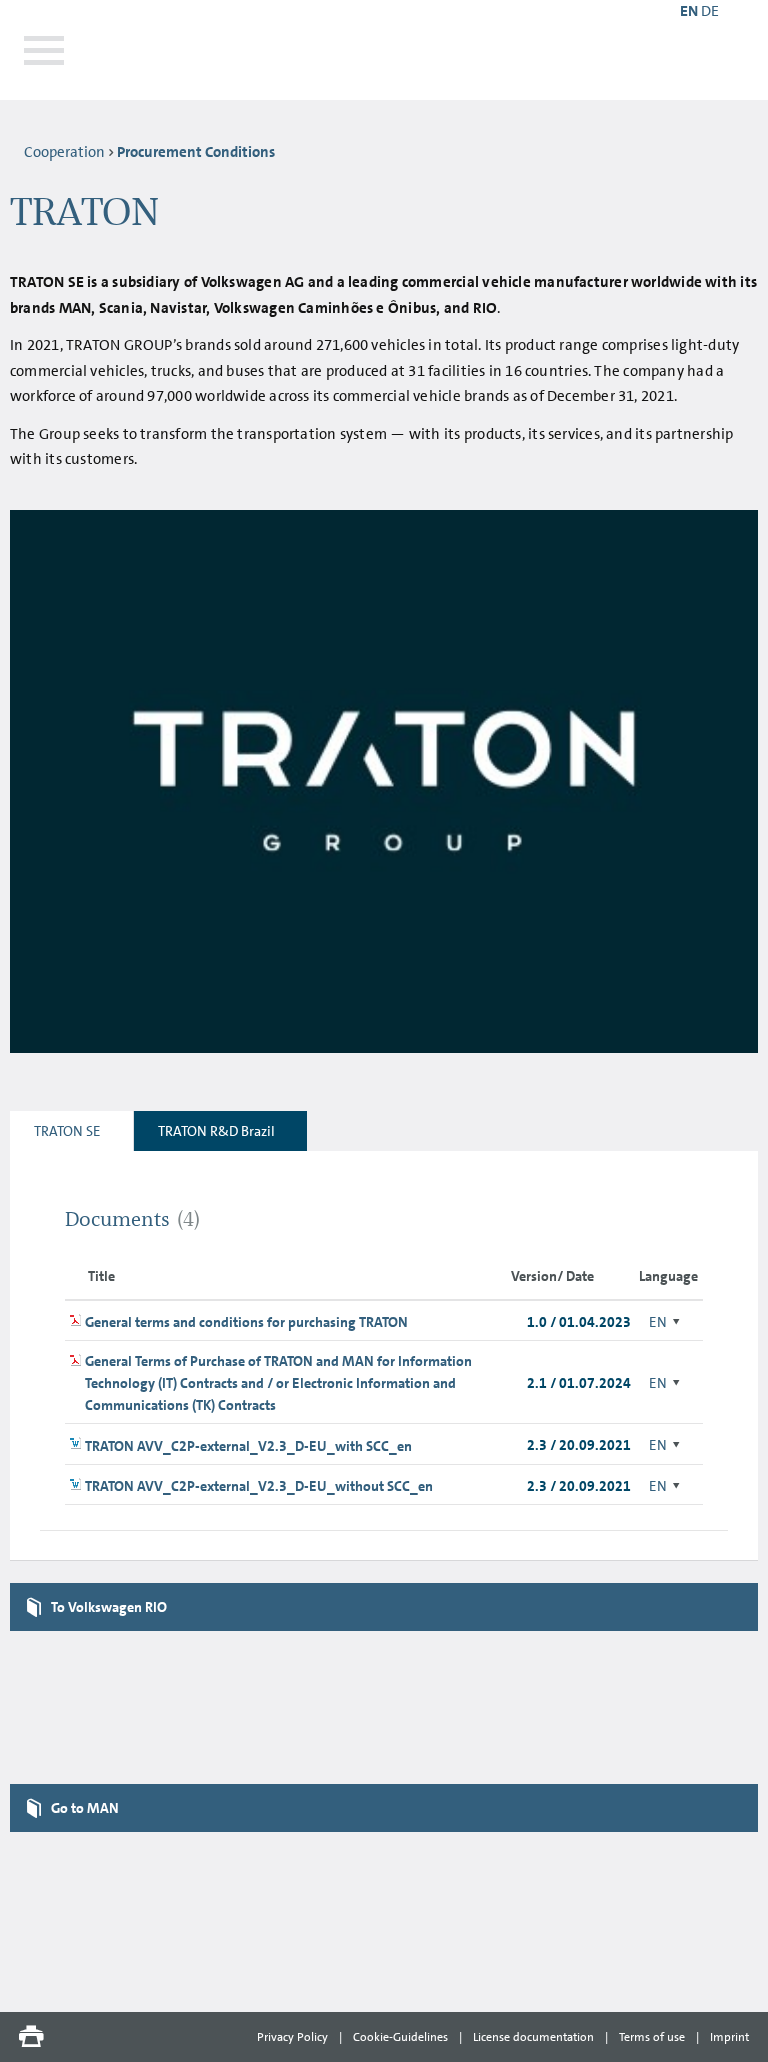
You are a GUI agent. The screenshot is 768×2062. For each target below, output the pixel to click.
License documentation (533, 2037)
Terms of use (652, 2037)
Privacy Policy (292, 2037)
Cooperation (64, 152)
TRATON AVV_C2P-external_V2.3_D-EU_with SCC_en (248, 1446)
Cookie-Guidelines (400, 2037)
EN (658, 1322)
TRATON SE (67, 1131)
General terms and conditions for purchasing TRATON (246, 1322)
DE (710, 11)
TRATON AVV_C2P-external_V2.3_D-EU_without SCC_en (259, 1486)
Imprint (729, 2037)
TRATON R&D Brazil (216, 1131)
